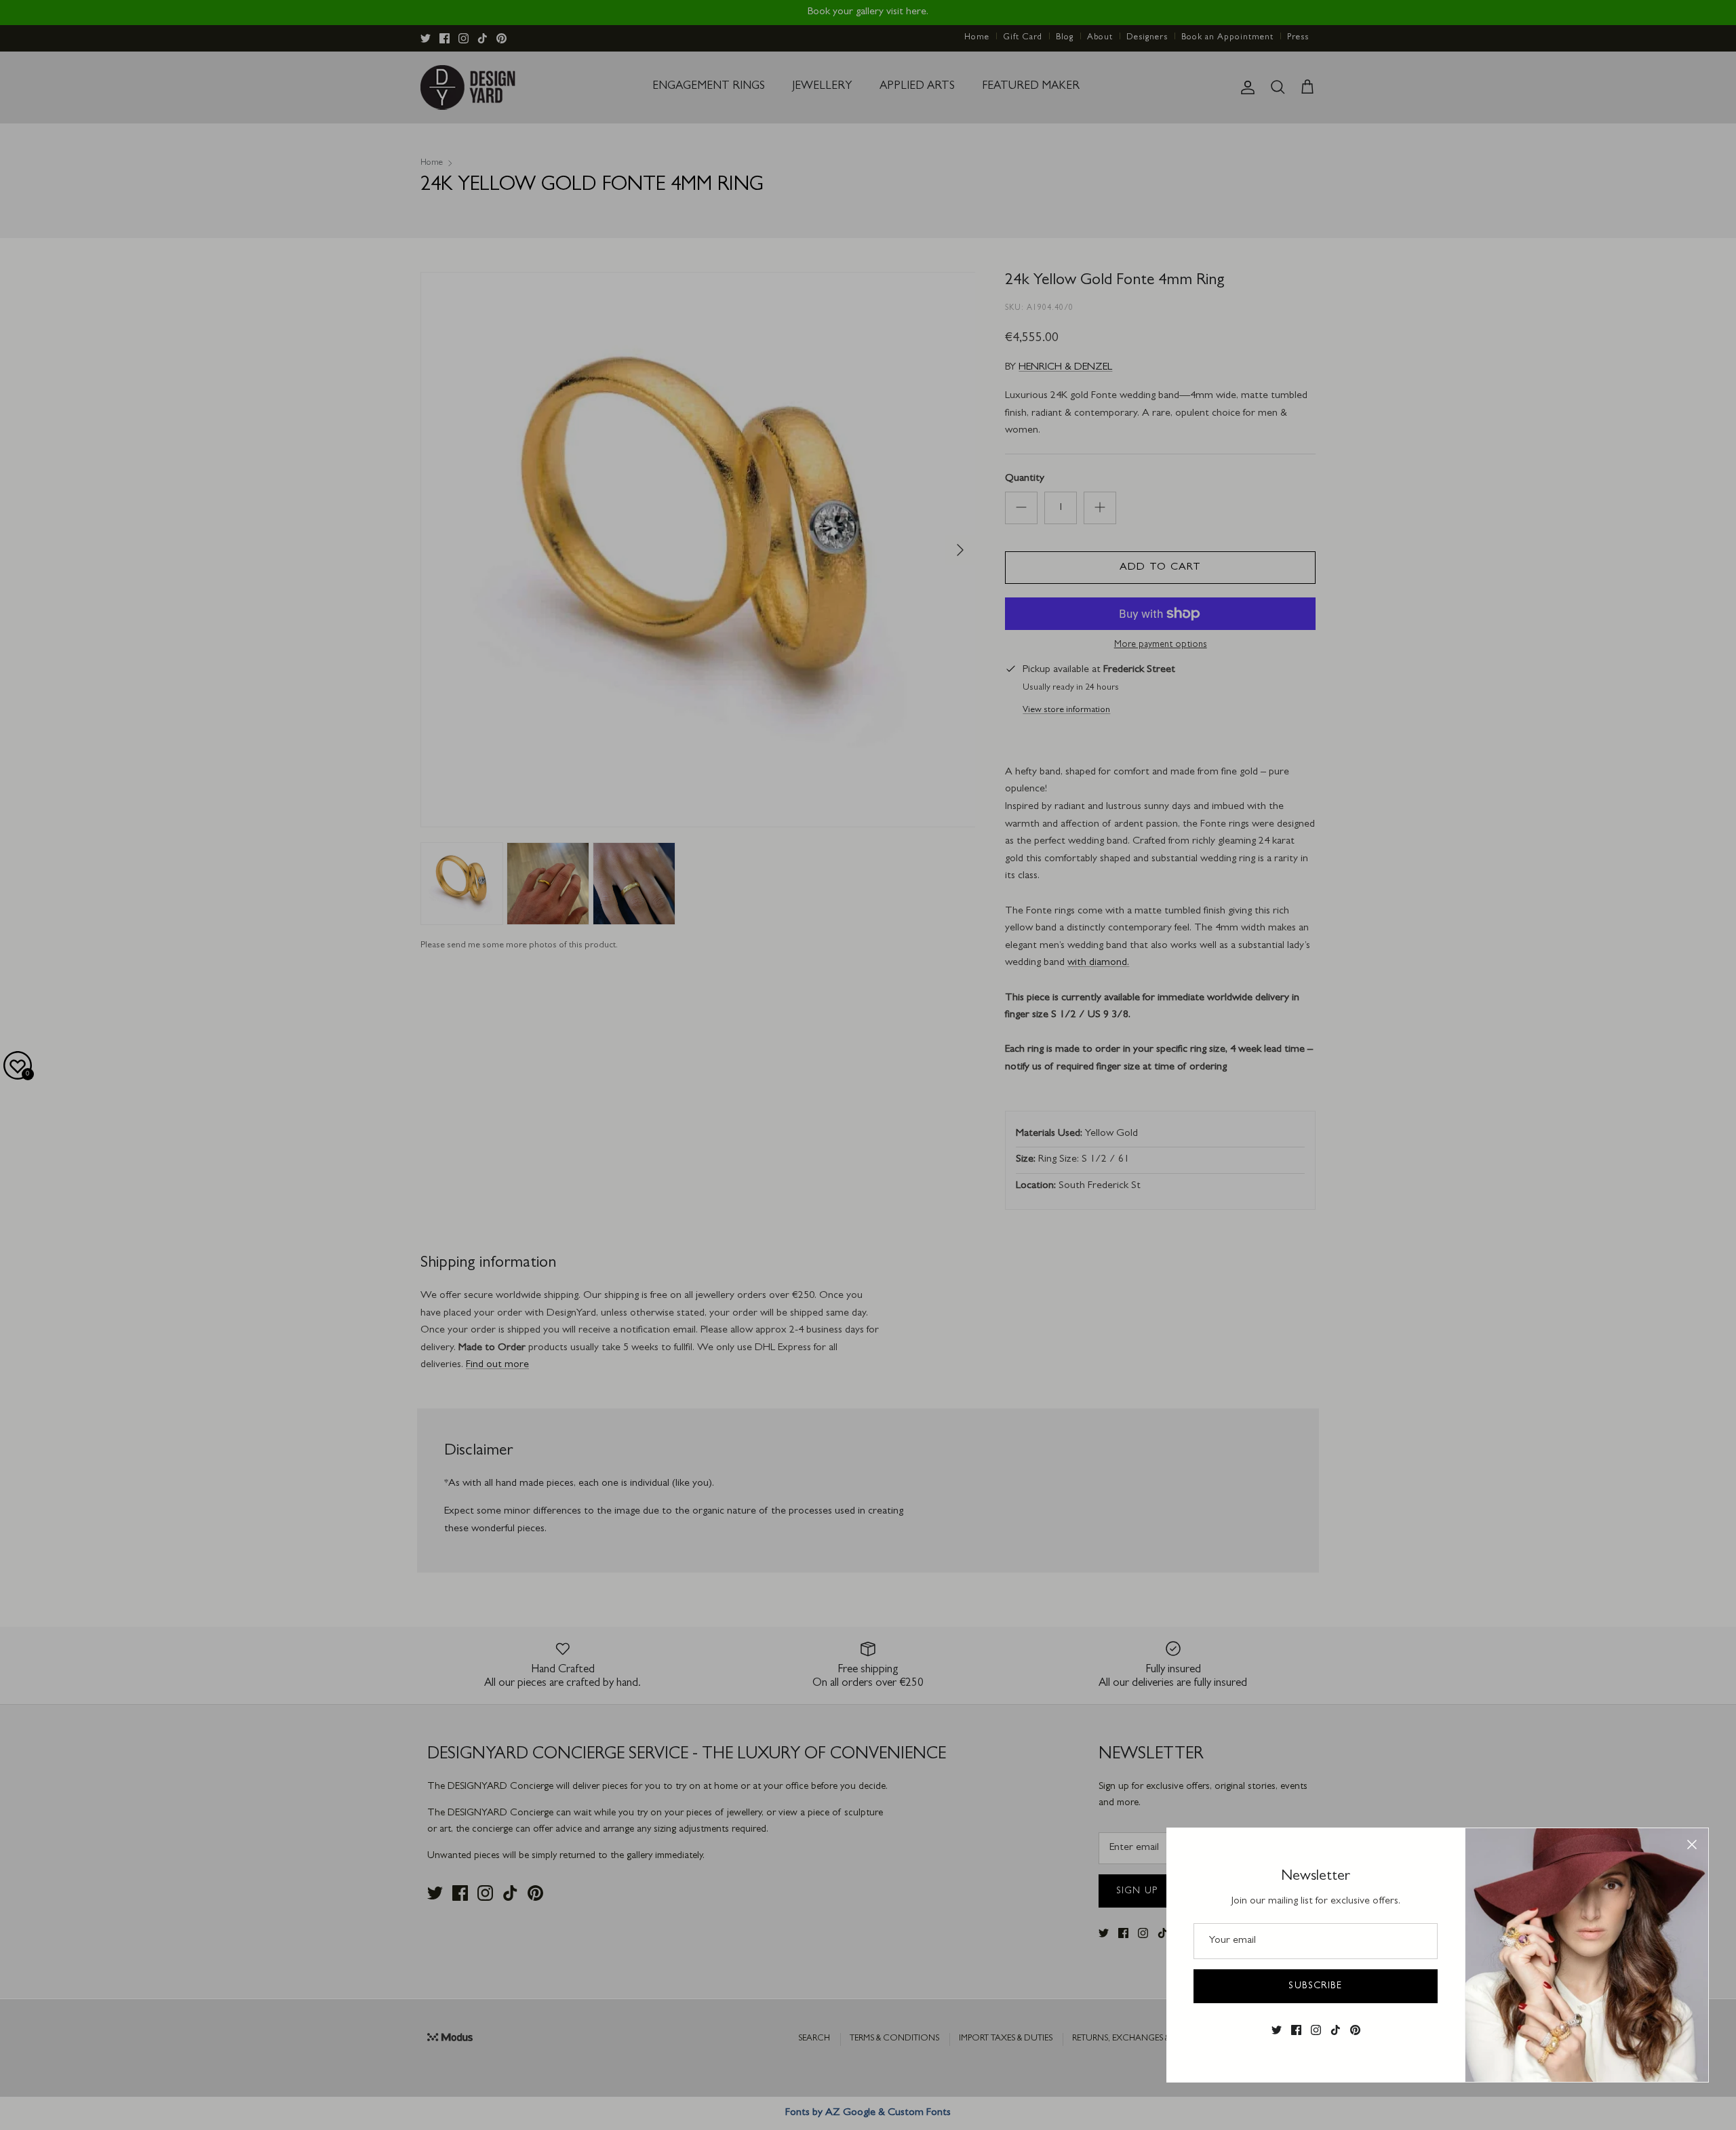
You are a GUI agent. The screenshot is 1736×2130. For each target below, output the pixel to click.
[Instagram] (1316, 2030)
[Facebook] (1296, 2030)
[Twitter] (1277, 2030)
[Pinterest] (1355, 2030)
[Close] (1692, 1845)
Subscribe (1315, 1986)
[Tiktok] (1336, 2030)
